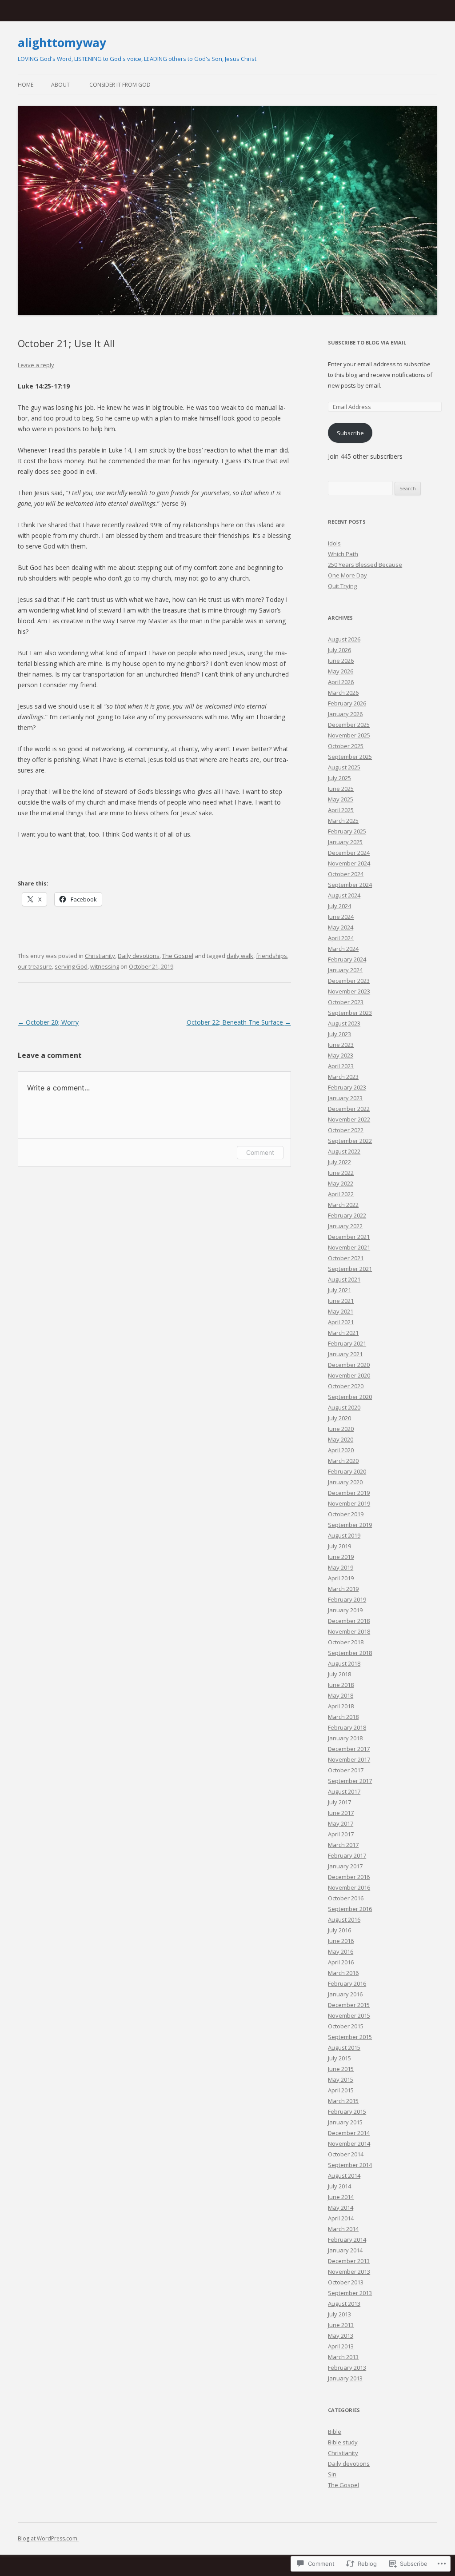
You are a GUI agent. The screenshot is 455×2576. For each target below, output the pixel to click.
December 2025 (349, 725)
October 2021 (346, 1258)
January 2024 (345, 970)
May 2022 (341, 1183)
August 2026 (344, 639)
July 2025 (339, 778)
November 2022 (349, 1119)
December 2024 (349, 853)
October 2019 (346, 1514)
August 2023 (344, 1023)
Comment (260, 1152)
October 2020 (346, 1386)
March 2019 (343, 1589)
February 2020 (347, 1471)
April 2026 (341, 682)
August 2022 (344, 1151)
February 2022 (347, 1215)
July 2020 (339, 1418)
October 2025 (346, 746)
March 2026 (343, 693)
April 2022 (341, 1194)
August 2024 (344, 895)
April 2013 (341, 2346)
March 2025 (343, 821)
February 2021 (347, 1343)
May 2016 (341, 1951)
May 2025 (341, 799)
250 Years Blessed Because (365, 565)
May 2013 (341, 2336)
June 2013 (341, 2325)
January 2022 (345, 1226)
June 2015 (341, 2069)
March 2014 (343, 2229)
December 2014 (349, 2133)
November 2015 (349, 2015)
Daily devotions (139, 956)
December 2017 (349, 1749)
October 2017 (346, 1770)
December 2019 (349, 1493)
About (60, 85)
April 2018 (341, 1706)
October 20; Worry (48, 1022)
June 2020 (341, 1429)
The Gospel (178, 956)
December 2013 (349, 2261)
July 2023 (339, 1034)
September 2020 (350, 1397)
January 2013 (345, 2378)
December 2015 (349, 2005)
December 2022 (349, 1109)
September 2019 (350, 1525)
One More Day (347, 575)
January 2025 (345, 842)
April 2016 (341, 1962)
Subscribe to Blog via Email (367, 343)
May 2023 (341, 1055)
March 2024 (343, 949)
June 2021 (341, 1301)
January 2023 (345, 1098)
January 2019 (345, 1610)
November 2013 (349, 2272)
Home (26, 85)
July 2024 (339, 906)
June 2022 (341, 1173)
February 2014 (347, 2239)
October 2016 (346, 1898)
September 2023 (350, 1013)
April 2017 (341, 1834)
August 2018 (344, 1663)
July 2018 (339, 1674)
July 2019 (339, 1546)
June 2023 (341, 1045)
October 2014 (346, 2154)
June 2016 (341, 1941)
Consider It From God (120, 85)
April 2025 (341, 810)
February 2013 (347, 2368)
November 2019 (349, 1503)
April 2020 (341, 1450)
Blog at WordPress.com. (48, 2538)
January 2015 (345, 2122)
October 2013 (346, 2282)
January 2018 (345, 1738)
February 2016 (347, 1983)
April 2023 (341, 1066)
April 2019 (341, 1578)
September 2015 (350, 2037)
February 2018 (347, 1727)
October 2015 (346, 2026)
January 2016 (345, 1994)
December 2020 (349, 1365)
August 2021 (344, 1279)
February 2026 (347, 703)
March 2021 (343, 1333)
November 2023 (349, 991)
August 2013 (344, 2304)
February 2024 (347, 959)
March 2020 (343, 1461)
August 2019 (344, 1535)
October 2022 (346, 1130)
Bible (335, 2432)
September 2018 (350, 1653)
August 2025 (344, 767)
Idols (334, 543)
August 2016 (344, 1919)
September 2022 (350, 1141)
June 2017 (341, 1813)
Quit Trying (342, 586)
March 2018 (343, 1717)
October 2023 (346, 1002)
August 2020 (344, 1407)
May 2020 (341, 1439)
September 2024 (350, 885)
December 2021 (349, 1237)
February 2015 (347, 2111)
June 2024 (341, 917)
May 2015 (341, 2079)
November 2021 (349, 1247)
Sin (332, 2474)
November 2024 (349, 863)
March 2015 (343, 2101)
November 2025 (349, 735)
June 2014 (341, 2197)
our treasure (35, 966)
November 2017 (349, 1759)
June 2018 (341, 1685)
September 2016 (350, 1909)
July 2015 (339, 2058)
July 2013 (339, 2314)
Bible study (343, 2442)
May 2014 (341, 2207)
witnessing (105, 966)
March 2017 (343, 1845)
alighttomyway (62, 43)
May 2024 (341, 927)
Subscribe (350, 433)
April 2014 (341, 2218)
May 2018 (341, 1695)
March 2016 (343, 1973)
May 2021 (341, 1311)
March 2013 (343, 2357)
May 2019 (341, 1567)
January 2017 (345, 1866)
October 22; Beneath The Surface (239, 1022)
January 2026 (345, 714)
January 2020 (345, 1482)
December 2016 (349, 1877)
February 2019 (347, 1599)
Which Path (343, 554)
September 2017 (350, 1781)
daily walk (240, 956)
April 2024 (341, 938)
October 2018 (346, 1642)
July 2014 (339, 2186)
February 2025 (347, 831)
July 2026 (339, 650)
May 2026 (341, 671)
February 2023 (347, 1087)
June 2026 (341, 661)
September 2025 (350, 757)
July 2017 (339, 1802)
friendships (271, 956)
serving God (71, 966)
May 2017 (341, 1823)
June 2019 (341, 1557)
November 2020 (349, 1375)
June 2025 (341, 789)
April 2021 (341, 1322)
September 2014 (350, 2165)
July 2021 (339, 1290)
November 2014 (349, 2143)
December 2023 (349, 981)
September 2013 (350, 2293)
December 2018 (349, 1621)
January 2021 (345, 1354)
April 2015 (341, 2090)
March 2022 (343, 1205)
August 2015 (344, 2047)
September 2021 (350, 1269)
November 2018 (349, 1631)
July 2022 (339, 1162)
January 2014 (345, 2250)
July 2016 (339, 1930)
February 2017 (347, 1855)
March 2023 (343, 1077)
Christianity (100, 956)
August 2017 (344, 1791)
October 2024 (346, 874)
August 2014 (344, 2175)
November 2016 (349, 1887)
